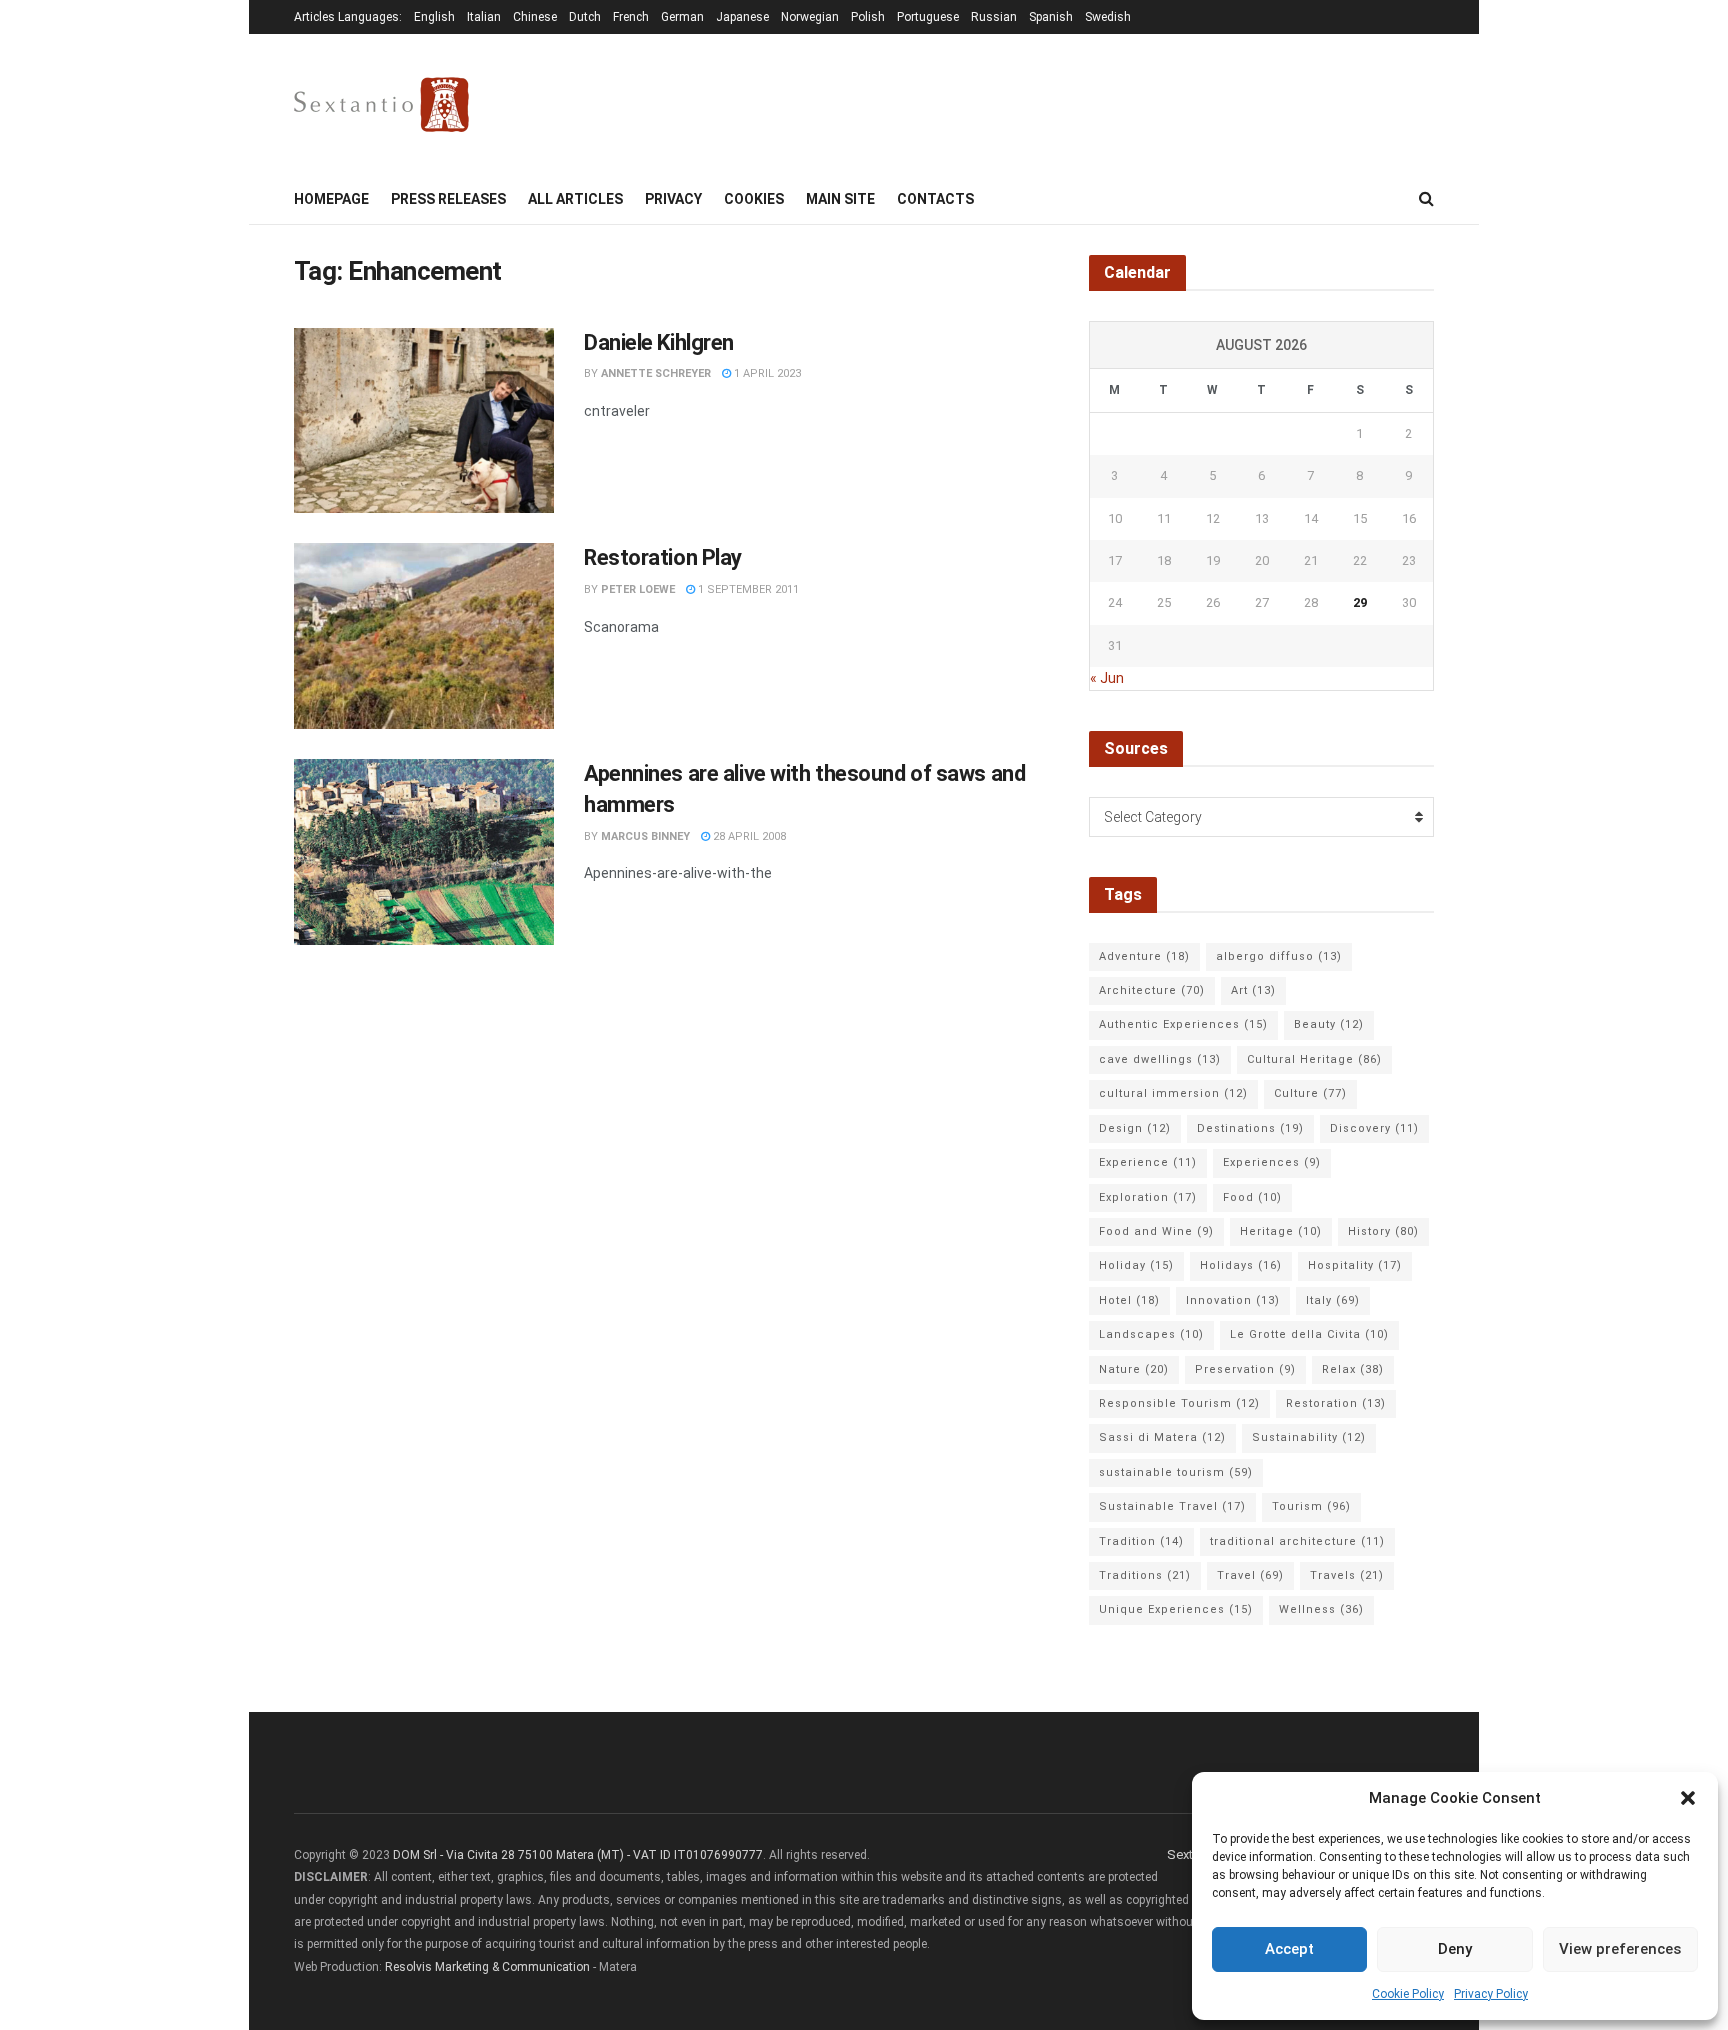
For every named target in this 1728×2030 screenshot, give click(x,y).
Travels (1347, 1575)
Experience (1148, 1162)
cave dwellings (1160, 1059)
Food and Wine (1156, 1231)
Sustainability (1309, 1437)
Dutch (585, 17)
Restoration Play (663, 557)
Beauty (1329, 1024)
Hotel (1129, 1300)
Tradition (1141, 1541)
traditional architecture (1297, 1541)
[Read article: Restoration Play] (424, 636)
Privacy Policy (1491, 1994)
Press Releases (448, 199)
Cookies (754, 199)
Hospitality (1355, 1265)
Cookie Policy (1408, 1994)
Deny (1455, 1949)
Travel (1250, 1575)
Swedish (1108, 17)
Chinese (535, 17)
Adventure (1144, 956)
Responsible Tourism (1179, 1403)
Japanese (742, 17)
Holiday (1136, 1265)
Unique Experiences (1176, 1609)
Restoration (1336, 1403)
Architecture (1152, 990)
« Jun (1107, 678)
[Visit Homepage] (381, 104)
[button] (1688, 1798)
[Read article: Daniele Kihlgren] (424, 421)
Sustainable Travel (1172, 1506)
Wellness (1321, 1609)
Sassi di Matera (1162, 1437)
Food (1252, 1197)
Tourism (1311, 1506)
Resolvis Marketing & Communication (487, 1967)
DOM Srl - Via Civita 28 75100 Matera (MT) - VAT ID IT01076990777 (578, 1855)
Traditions (1145, 1575)
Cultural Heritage (1314, 1059)
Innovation (1233, 1300)
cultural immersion (1173, 1093)
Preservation (1245, 1369)
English (434, 17)
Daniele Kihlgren (659, 342)
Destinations (1250, 1128)
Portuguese (928, 17)
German (682, 17)
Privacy (673, 199)
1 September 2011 (747, 589)
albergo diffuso (1279, 956)
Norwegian (810, 17)
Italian (484, 17)
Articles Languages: (348, 17)
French (631, 17)
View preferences (1620, 1949)
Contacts (935, 199)
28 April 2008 (748, 836)
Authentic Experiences (1183, 1024)
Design (1135, 1128)
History (1383, 1231)
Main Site (840, 199)
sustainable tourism (1176, 1472)
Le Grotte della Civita (1309, 1334)
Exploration (1148, 1197)
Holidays (1241, 1265)
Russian (994, 17)
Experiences (1272, 1162)
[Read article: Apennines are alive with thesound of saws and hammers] (424, 852)
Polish (868, 17)
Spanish (1051, 17)
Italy (1333, 1300)
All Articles (575, 199)
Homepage (331, 199)
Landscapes (1151, 1334)
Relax (1353, 1369)
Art (1253, 990)
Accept (1289, 1949)
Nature (1134, 1369)
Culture (1310, 1093)
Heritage (1281, 1231)
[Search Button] (1426, 199)
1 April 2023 (766, 373)
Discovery (1374, 1128)
